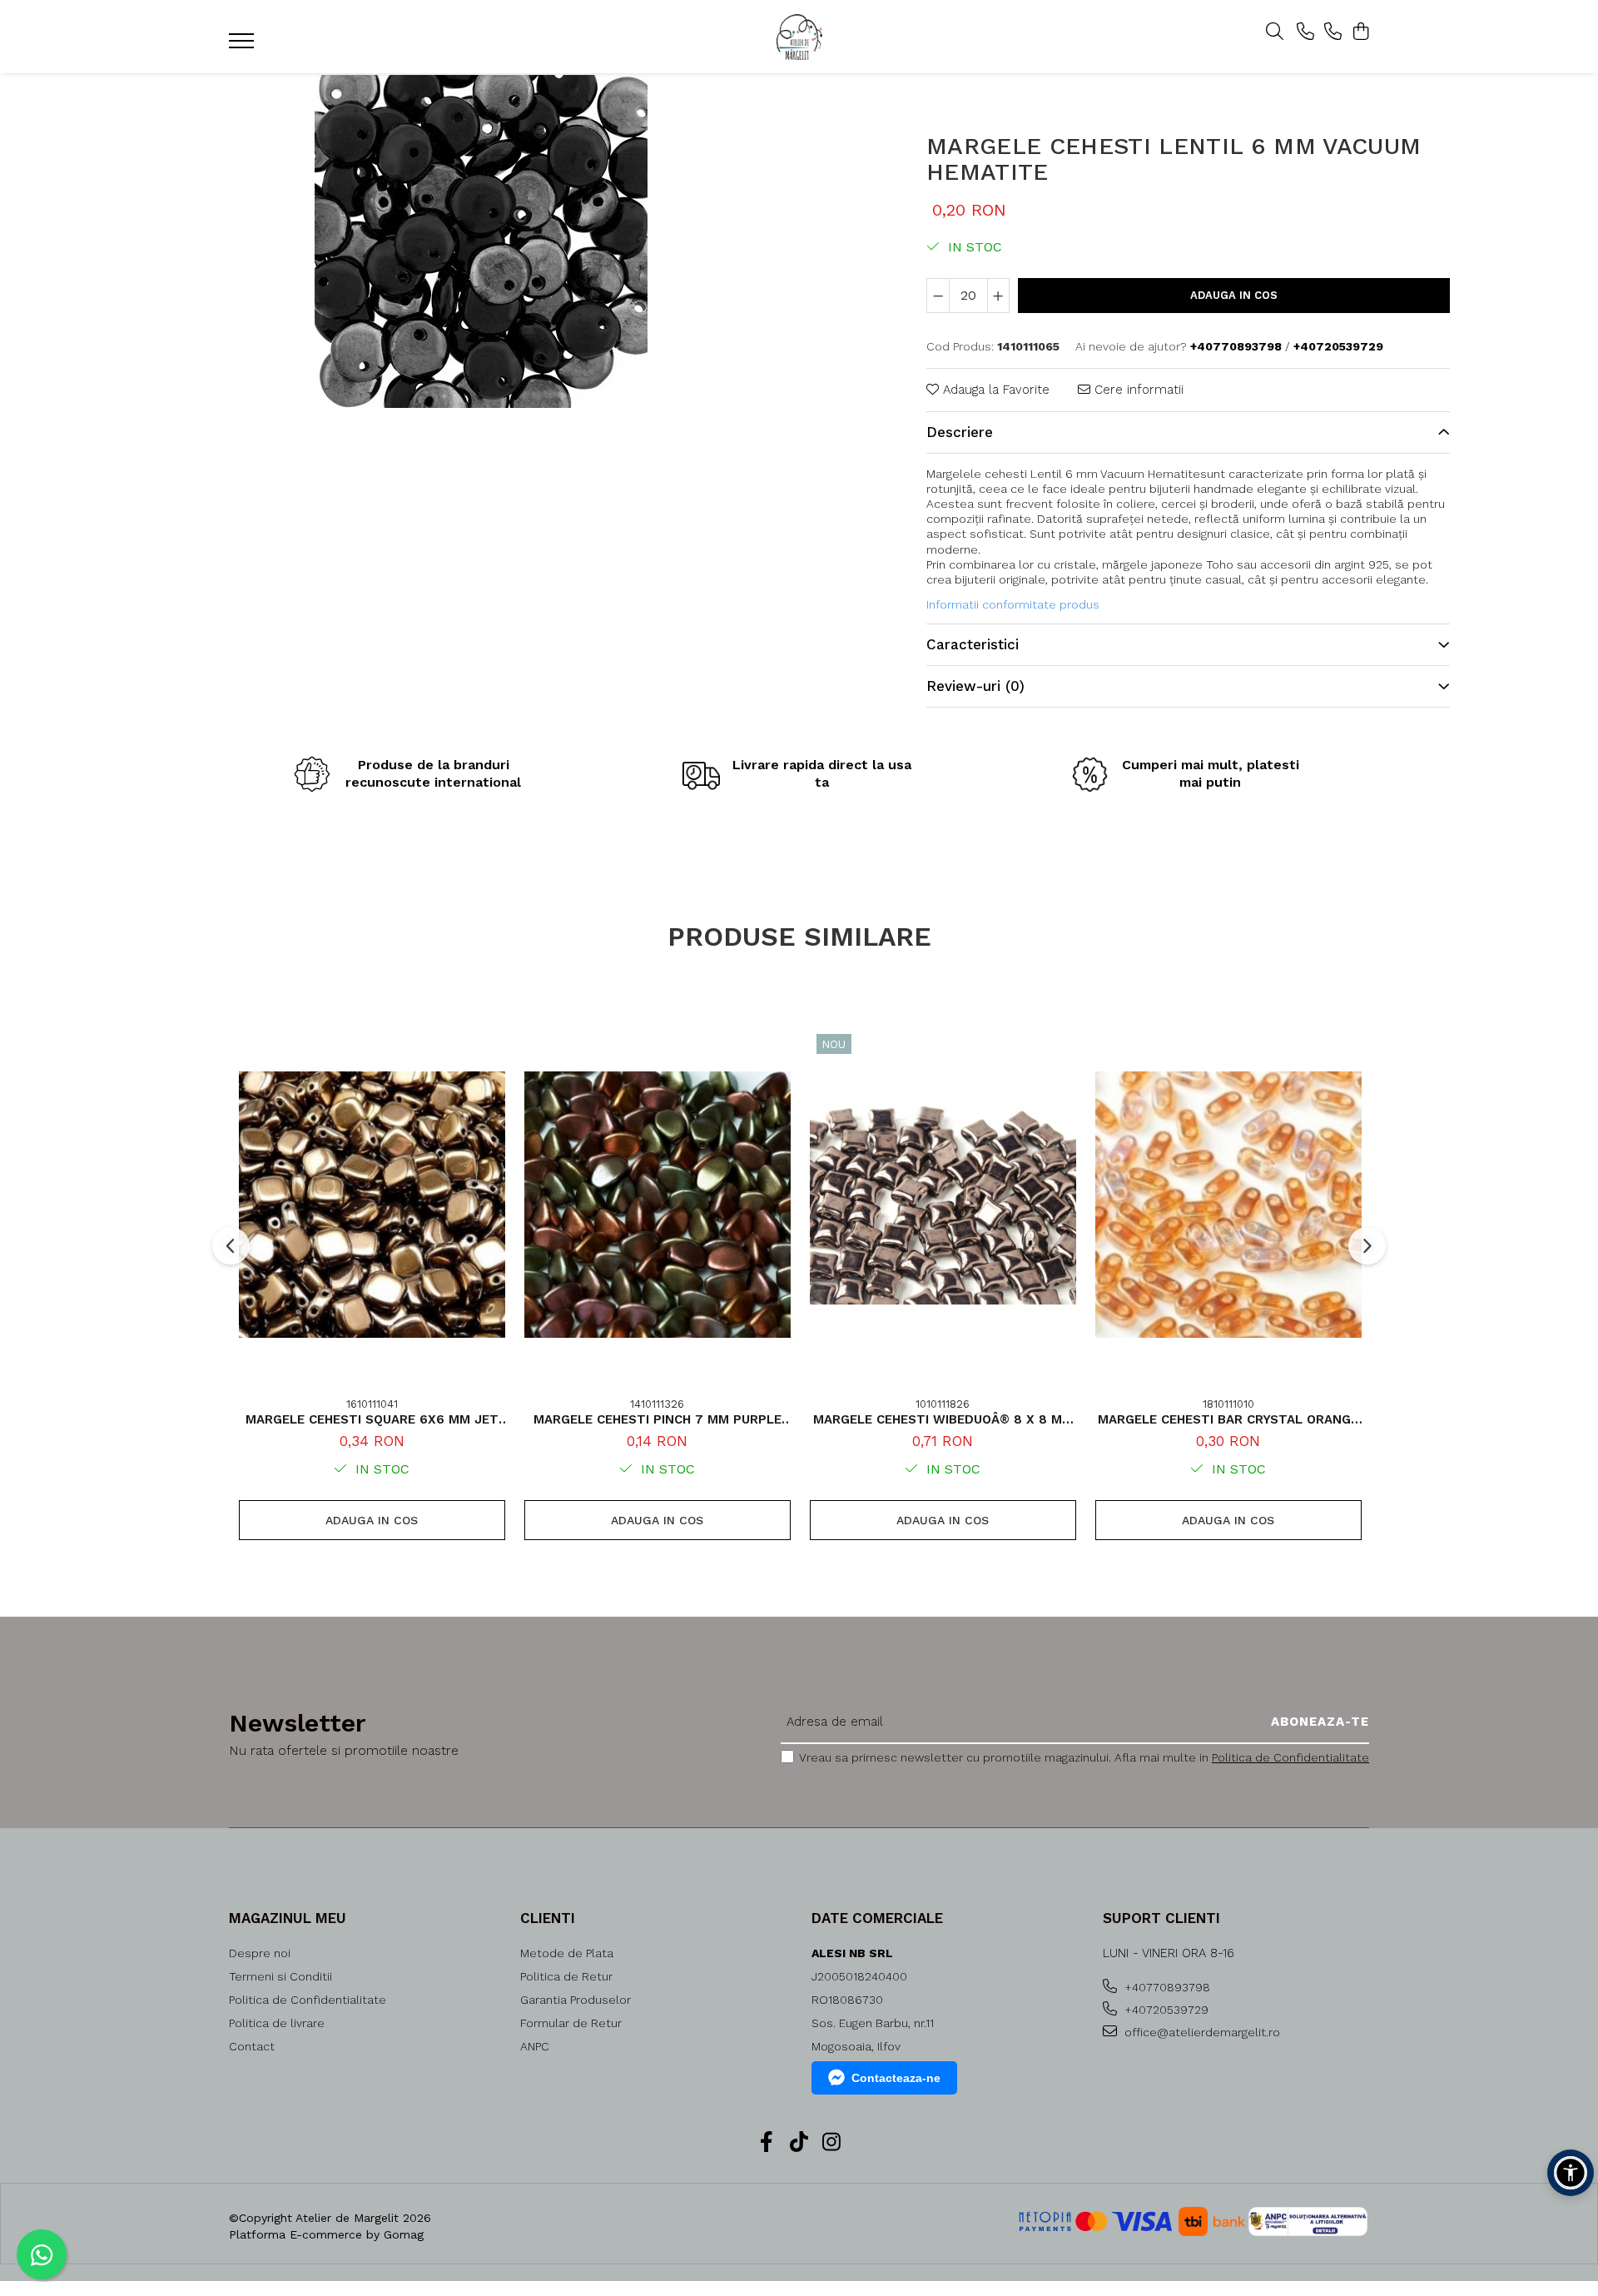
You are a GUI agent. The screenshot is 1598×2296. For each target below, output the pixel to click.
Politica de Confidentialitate (1290, 1757)
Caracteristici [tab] (973, 644)
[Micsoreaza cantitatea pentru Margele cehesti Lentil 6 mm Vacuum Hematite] (938, 296)
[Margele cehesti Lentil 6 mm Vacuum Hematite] (481, 241)
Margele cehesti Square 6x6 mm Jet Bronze (372, 1419)
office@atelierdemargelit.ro (1201, 2032)
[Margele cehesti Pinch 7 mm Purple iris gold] (658, 1205)
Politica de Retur (566, 1976)
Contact (252, 2046)
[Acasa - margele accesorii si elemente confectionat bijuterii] (799, 37)
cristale (1075, 564)
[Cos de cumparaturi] (1360, 32)
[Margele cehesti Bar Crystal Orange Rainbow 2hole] (1228, 1205)
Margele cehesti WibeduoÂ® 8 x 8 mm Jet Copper (943, 1419)
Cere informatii (1137, 390)
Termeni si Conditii (280, 1976)
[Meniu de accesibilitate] (1571, 2173)
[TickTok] (799, 2143)
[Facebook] (767, 2143)
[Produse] (243, 46)
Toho (1220, 564)
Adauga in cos (1234, 295)
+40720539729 (1165, 2010)
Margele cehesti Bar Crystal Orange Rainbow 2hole (1228, 1419)
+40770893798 (1166, 1987)
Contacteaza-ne (896, 2078)
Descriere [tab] (960, 432)
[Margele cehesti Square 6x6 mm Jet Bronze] (372, 1205)
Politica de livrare (277, 2023)
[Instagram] (832, 2143)
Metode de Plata (567, 1953)
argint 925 (1362, 564)
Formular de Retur (571, 2023)
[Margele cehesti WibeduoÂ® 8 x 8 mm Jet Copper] (943, 1205)
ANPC (535, 2046)
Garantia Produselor (576, 2000)
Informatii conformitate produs (1013, 604)
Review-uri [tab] (975, 686)
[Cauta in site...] (1275, 32)
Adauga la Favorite (994, 390)
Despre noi (260, 1953)
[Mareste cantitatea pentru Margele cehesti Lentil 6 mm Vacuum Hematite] (999, 296)
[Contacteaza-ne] (1305, 32)
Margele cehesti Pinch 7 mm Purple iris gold (658, 1419)
